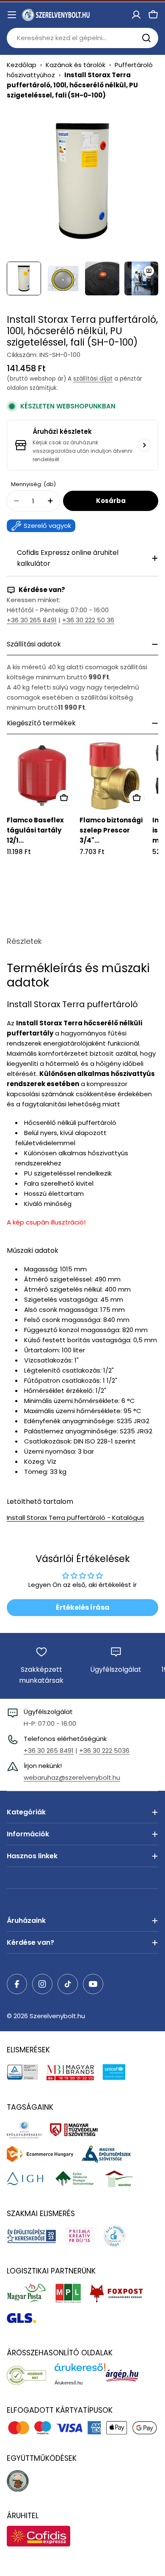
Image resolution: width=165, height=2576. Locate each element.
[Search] (146, 38)
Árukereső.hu (69, 2383)
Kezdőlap (22, 65)
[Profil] (136, 15)
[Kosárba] (64, 798)
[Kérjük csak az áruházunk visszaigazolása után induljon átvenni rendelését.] (144, 445)
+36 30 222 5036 (104, 1750)
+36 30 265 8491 (32, 620)
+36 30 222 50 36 (88, 620)
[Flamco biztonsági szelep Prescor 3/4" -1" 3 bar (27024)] (114, 776)
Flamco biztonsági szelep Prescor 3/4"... (111, 830)
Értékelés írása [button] (83, 1607)
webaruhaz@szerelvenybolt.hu (72, 1777)
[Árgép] (126, 2375)
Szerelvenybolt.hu (57, 2016)
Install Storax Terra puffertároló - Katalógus (76, 1518)
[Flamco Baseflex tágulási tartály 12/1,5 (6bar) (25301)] (41, 776)
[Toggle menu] (12, 15)
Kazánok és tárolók (76, 65)
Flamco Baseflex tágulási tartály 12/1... (35, 830)
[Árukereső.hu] (31, 2375)
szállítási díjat (93, 379)
